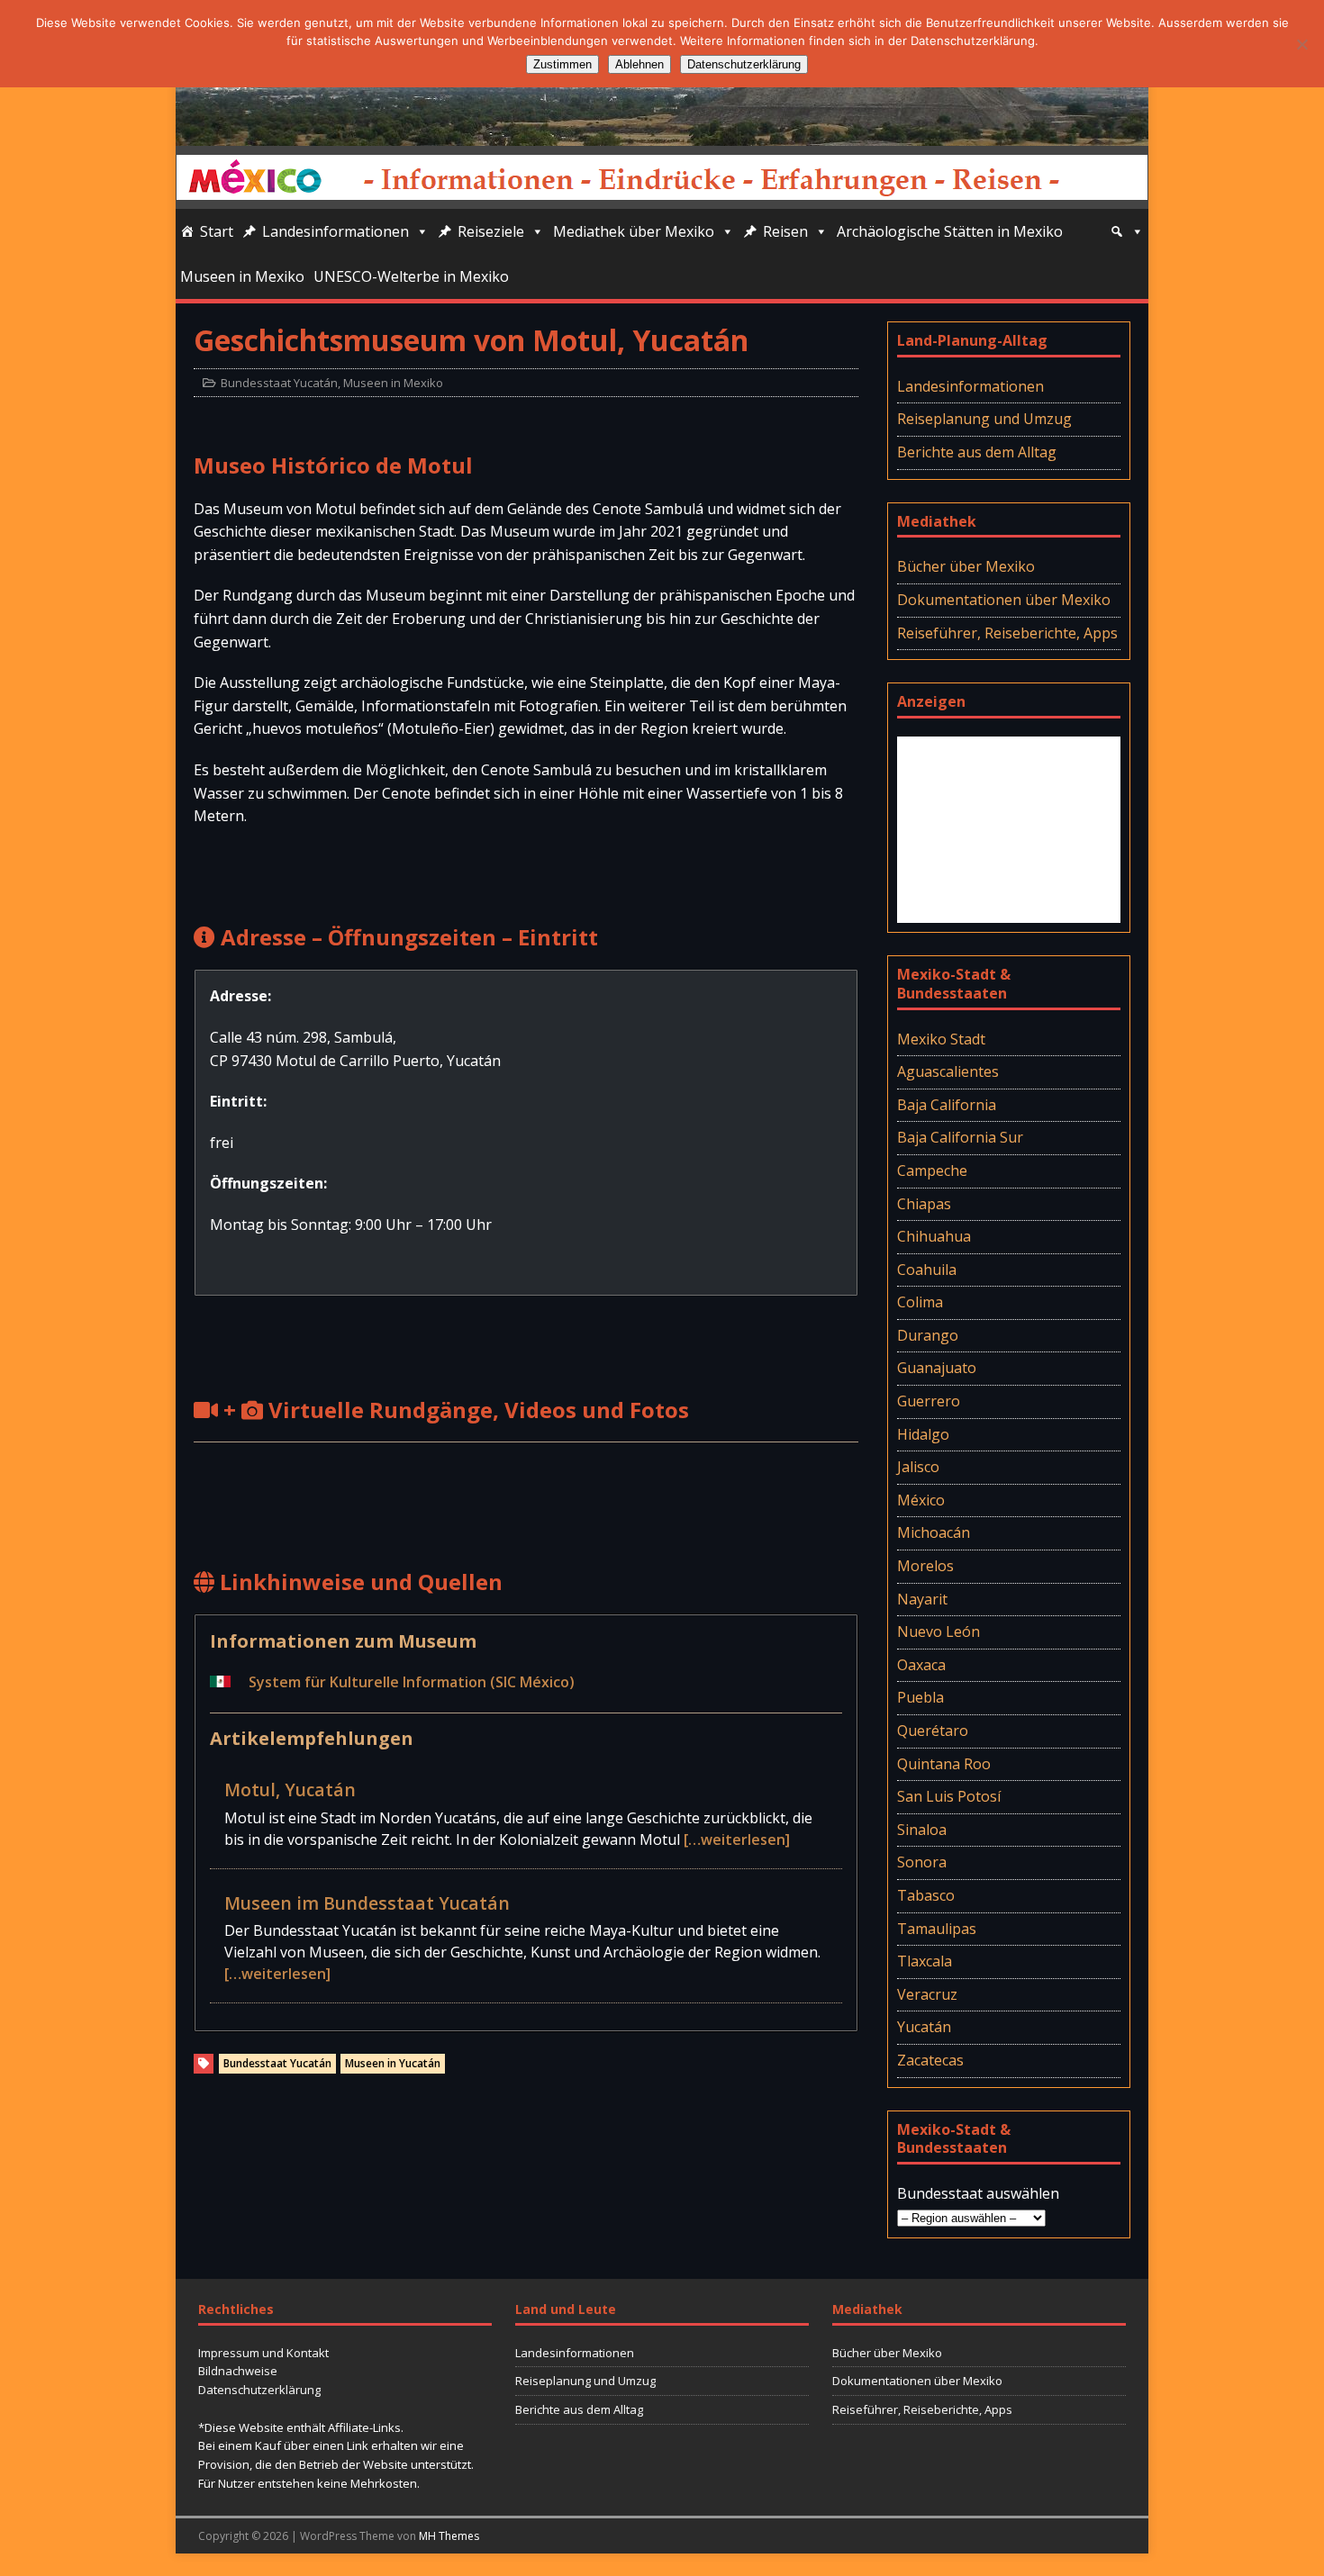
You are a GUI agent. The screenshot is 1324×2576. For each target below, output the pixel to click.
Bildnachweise (238, 2371)
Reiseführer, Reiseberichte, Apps (1007, 633)
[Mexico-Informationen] (662, 133)
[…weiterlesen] (737, 1839)
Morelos (925, 1566)
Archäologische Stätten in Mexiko (950, 231)
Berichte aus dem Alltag (977, 452)
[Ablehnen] (1301, 44)
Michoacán (934, 1532)
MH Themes (449, 2536)
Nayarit (922, 1599)
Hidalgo (923, 1434)
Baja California (947, 1105)
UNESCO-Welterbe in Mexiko (411, 276)
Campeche (932, 1170)
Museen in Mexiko (242, 276)
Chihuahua (934, 1236)
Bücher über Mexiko (966, 566)
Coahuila (927, 1270)
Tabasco (926, 1895)
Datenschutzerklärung (259, 2390)
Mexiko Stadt (941, 1039)
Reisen (785, 231)
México (921, 1500)
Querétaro (933, 1731)
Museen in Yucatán (393, 2063)
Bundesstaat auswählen (978, 2193)
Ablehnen (639, 64)
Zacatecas (930, 2060)
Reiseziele (491, 231)
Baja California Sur (960, 1137)
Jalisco (918, 1467)
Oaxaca (921, 1665)
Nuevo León (939, 1631)
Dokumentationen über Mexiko (1004, 600)
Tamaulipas (937, 1929)
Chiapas (924, 1204)
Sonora (922, 1862)
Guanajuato (937, 1368)
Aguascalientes (948, 1071)
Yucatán (924, 2027)
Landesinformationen (336, 231)
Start (217, 231)
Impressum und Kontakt (263, 2353)
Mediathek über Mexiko (634, 231)
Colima (920, 1302)
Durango (928, 1335)
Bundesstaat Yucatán (279, 383)
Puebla (920, 1697)
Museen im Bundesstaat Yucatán (367, 1903)
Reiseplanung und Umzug (984, 419)
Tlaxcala (925, 1961)
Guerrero (929, 1401)
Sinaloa (922, 1830)
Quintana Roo (944, 1764)
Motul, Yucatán (290, 1790)
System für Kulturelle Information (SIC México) (412, 1682)
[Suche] (1127, 231)
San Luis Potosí (949, 1796)
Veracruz (927, 1994)
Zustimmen (562, 64)
